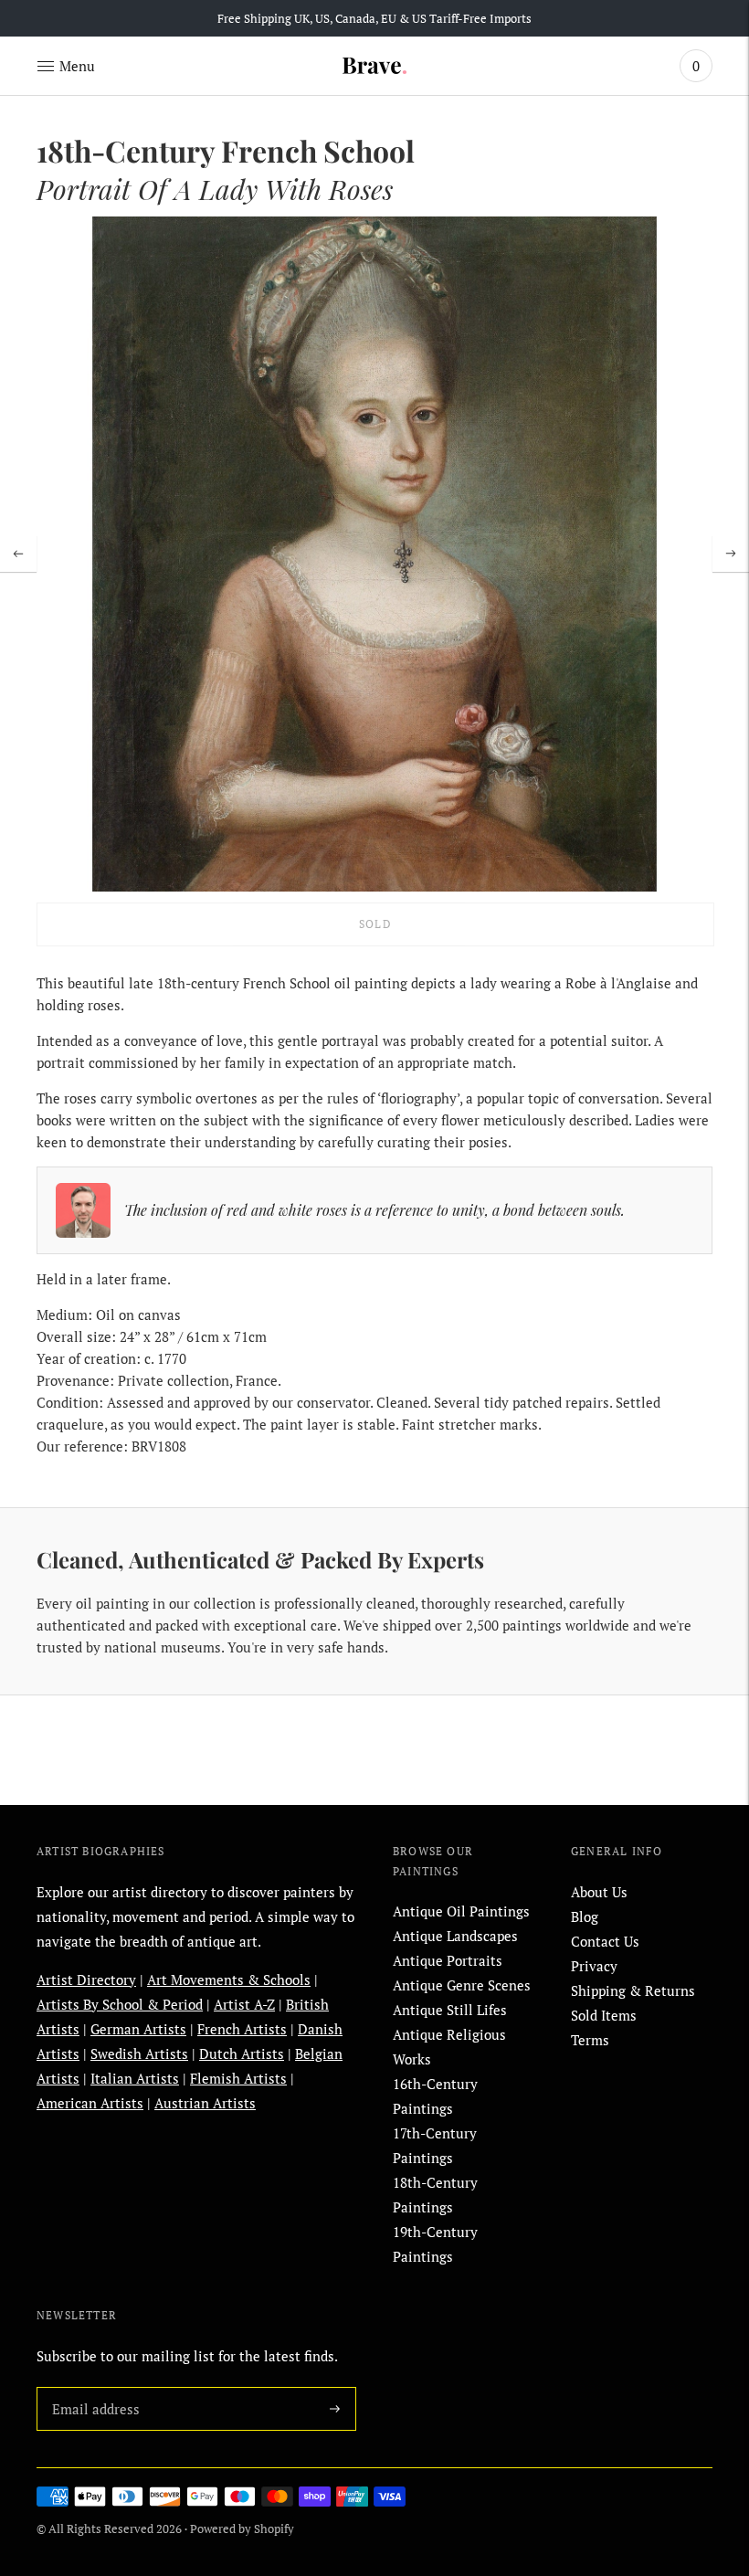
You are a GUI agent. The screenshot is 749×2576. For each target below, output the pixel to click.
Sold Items (604, 2015)
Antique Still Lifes (450, 2010)
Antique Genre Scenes (462, 1985)
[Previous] (18, 554)
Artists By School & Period (120, 2004)
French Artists (242, 2029)
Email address (92, 2387)
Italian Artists (135, 2078)
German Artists (138, 2029)
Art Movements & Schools (229, 1980)
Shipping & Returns (633, 1990)
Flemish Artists (238, 2078)
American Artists (90, 2103)
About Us (599, 1892)
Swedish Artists (139, 2053)
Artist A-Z (244, 2004)
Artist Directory (86, 1980)
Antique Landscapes (455, 1936)
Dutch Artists (242, 2053)
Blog (585, 1916)
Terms (590, 2040)
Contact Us (605, 1941)
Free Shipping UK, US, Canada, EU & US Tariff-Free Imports (374, 18)
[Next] (731, 554)
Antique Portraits (448, 1960)
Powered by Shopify (242, 2528)
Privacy (594, 1966)
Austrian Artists (205, 2103)
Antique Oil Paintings (461, 1911)
